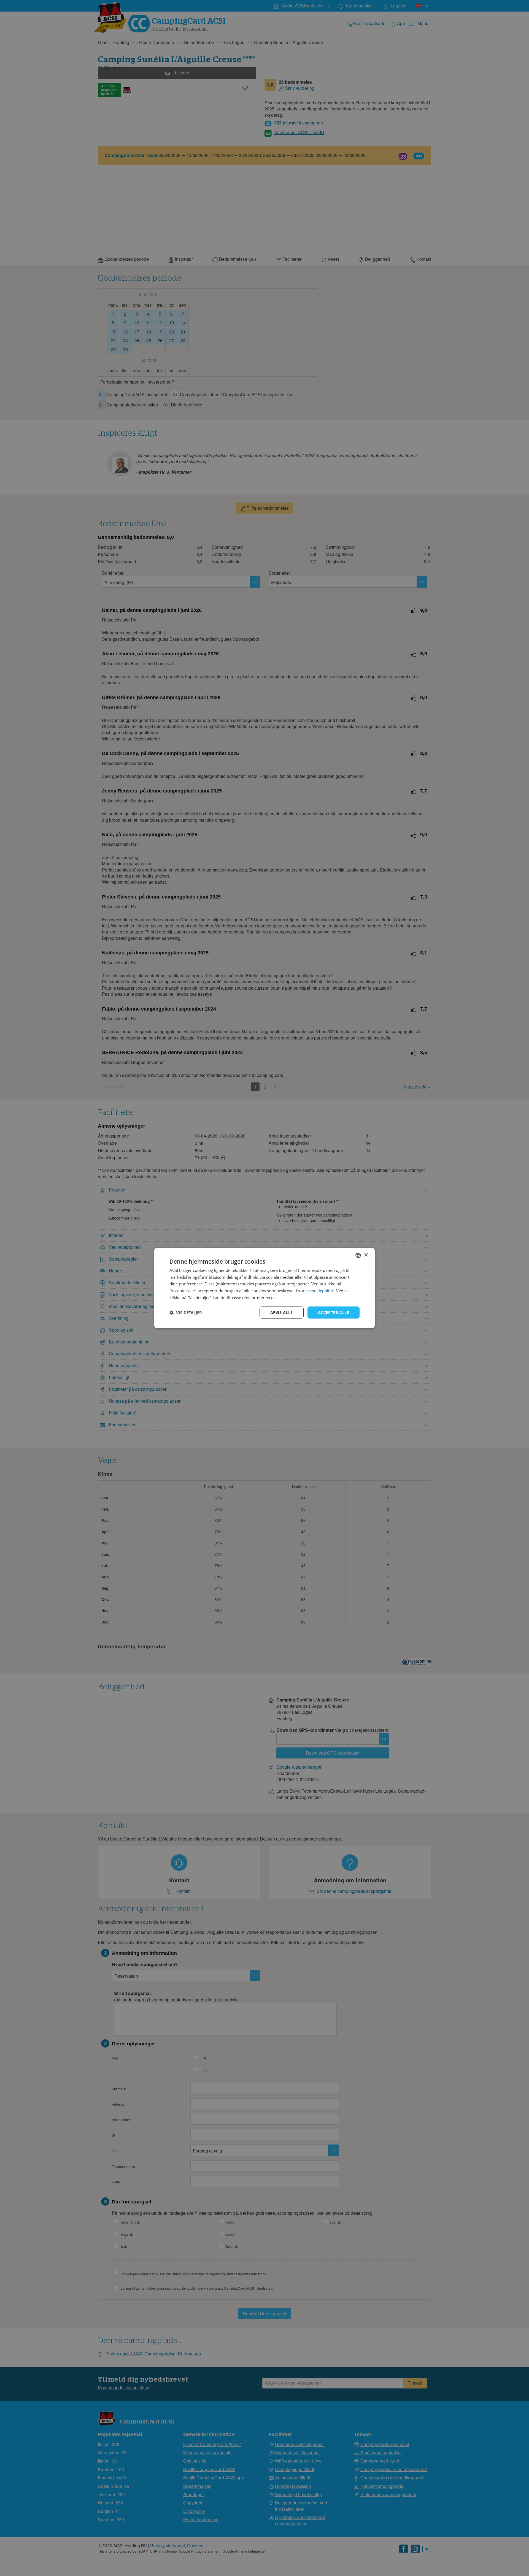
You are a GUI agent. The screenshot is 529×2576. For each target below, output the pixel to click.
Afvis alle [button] (282, 1312)
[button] (186, 1313)
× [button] (366, 1255)
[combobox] (358, 1255)
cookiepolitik (322, 1291)
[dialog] (264, 1288)
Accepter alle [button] (334, 1312)
